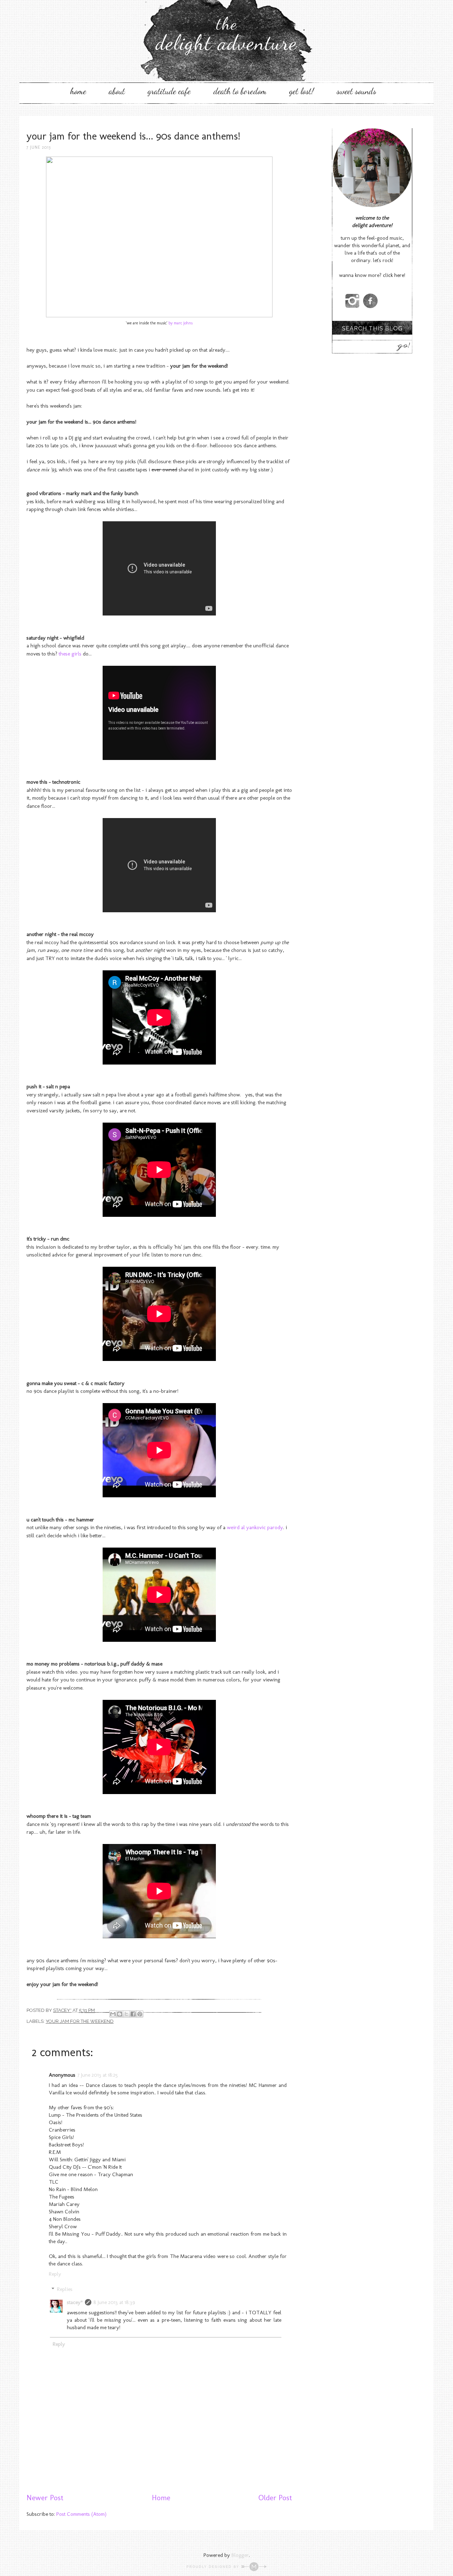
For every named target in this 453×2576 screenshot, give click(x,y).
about (117, 91)
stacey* (75, 2302)
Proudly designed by (214, 2567)
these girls (69, 654)
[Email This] (113, 2014)
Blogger (240, 2555)
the (226, 34)
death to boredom (240, 91)
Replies (65, 2289)
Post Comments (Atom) (81, 2514)
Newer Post (45, 2498)
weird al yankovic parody (255, 1527)
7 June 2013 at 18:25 (98, 2075)
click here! (394, 275)
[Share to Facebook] (133, 2014)
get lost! (302, 91)
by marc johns (180, 323)
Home (161, 2498)
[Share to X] (126, 2014)
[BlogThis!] (120, 2014)
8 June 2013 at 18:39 (114, 2302)
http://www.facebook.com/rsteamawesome (370, 301)
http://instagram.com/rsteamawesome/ (352, 301)
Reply (55, 2274)
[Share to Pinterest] (140, 2014)
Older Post (275, 2498)
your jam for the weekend (80, 2021)
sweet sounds (356, 91)
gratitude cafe (169, 91)
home (78, 91)
